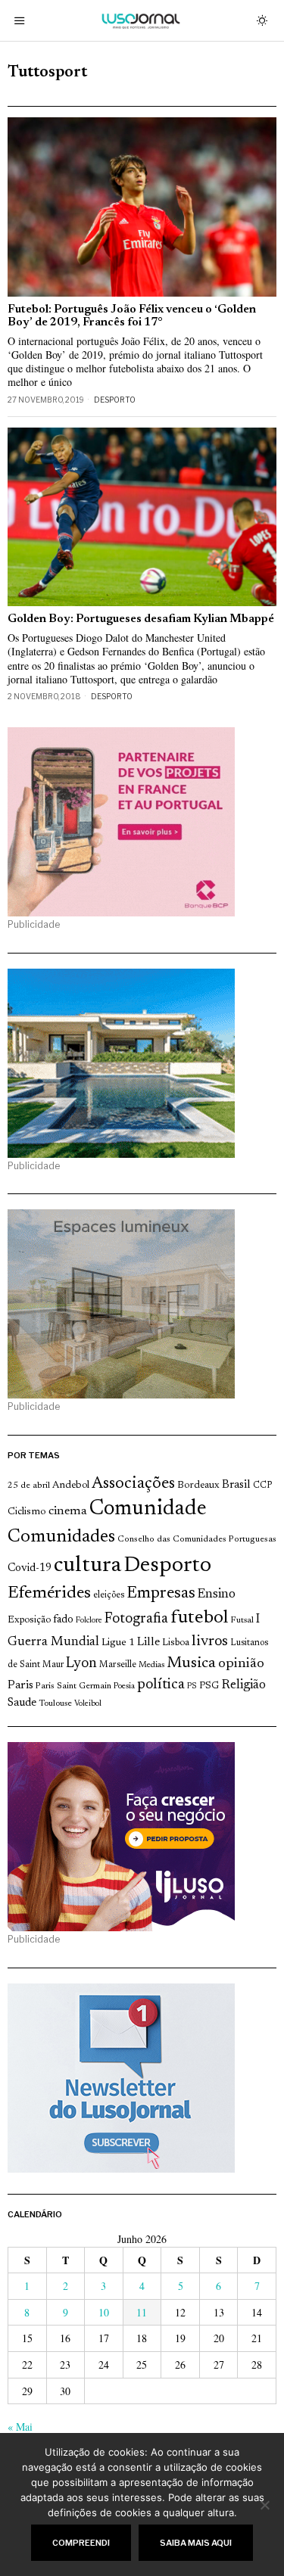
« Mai (20, 2427)
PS (192, 1686)
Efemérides (49, 1593)
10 (104, 2312)
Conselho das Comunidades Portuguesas (197, 1539)
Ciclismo (27, 1512)
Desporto (115, 400)
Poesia (124, 1686)
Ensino (217, 1594)
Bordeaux (198, 1485)
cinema (68, 1511)
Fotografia (136, 1619)
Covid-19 (30, 1568)
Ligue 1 (118, 1643)
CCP (262, 1486)
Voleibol (88, 1704)
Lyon (81, 1664)
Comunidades (61, 1537)
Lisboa (176, 1643)
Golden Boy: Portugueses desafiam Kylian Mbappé (141, 619)
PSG (209, 1686)
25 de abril (29, 1486)
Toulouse (55, 1703)
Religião (243, 1685)
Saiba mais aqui (196, 2543)
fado (63, 1620)
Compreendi (81, 2543)
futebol (199, 1618)
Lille (148, 1643)
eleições (109, 1595)
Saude (22, 1703)
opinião (241, 1664)
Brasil (236, 1485)
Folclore (89, 1621)
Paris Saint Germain (73, 1686)
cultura (87, 1566)
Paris (20, 1686)
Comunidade (148, 1509)
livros (210, 1642)
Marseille (118, 1665)
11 (142, 2312)
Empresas (161, 1594)
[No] (265, 2505)
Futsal (242, 1620)
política (161, 1685)
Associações (133, 1484)
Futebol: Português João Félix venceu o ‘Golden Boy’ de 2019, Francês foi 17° (132, 316)
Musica (191, 1663)
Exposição (29, 1620)
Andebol (71, 1485)
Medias (151, 1665)
